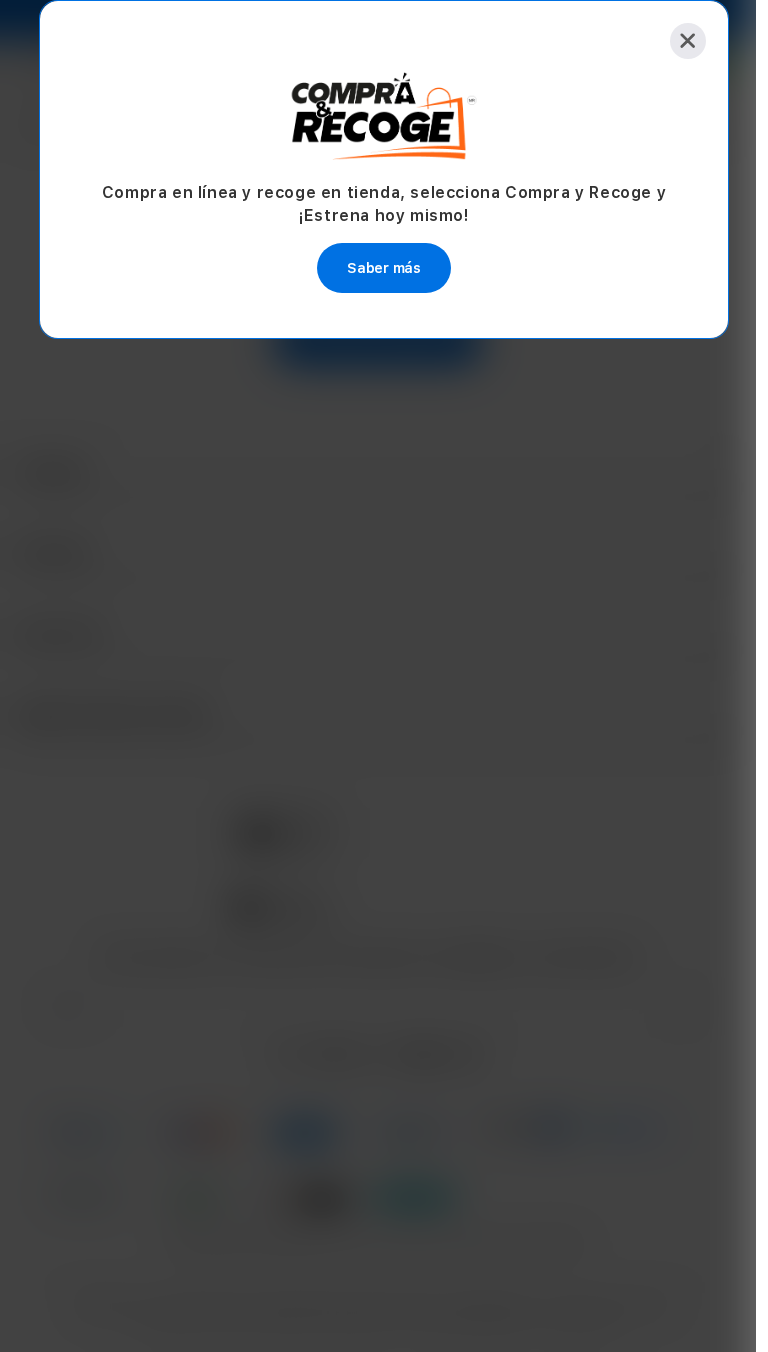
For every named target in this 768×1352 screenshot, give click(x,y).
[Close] (688, 41)
